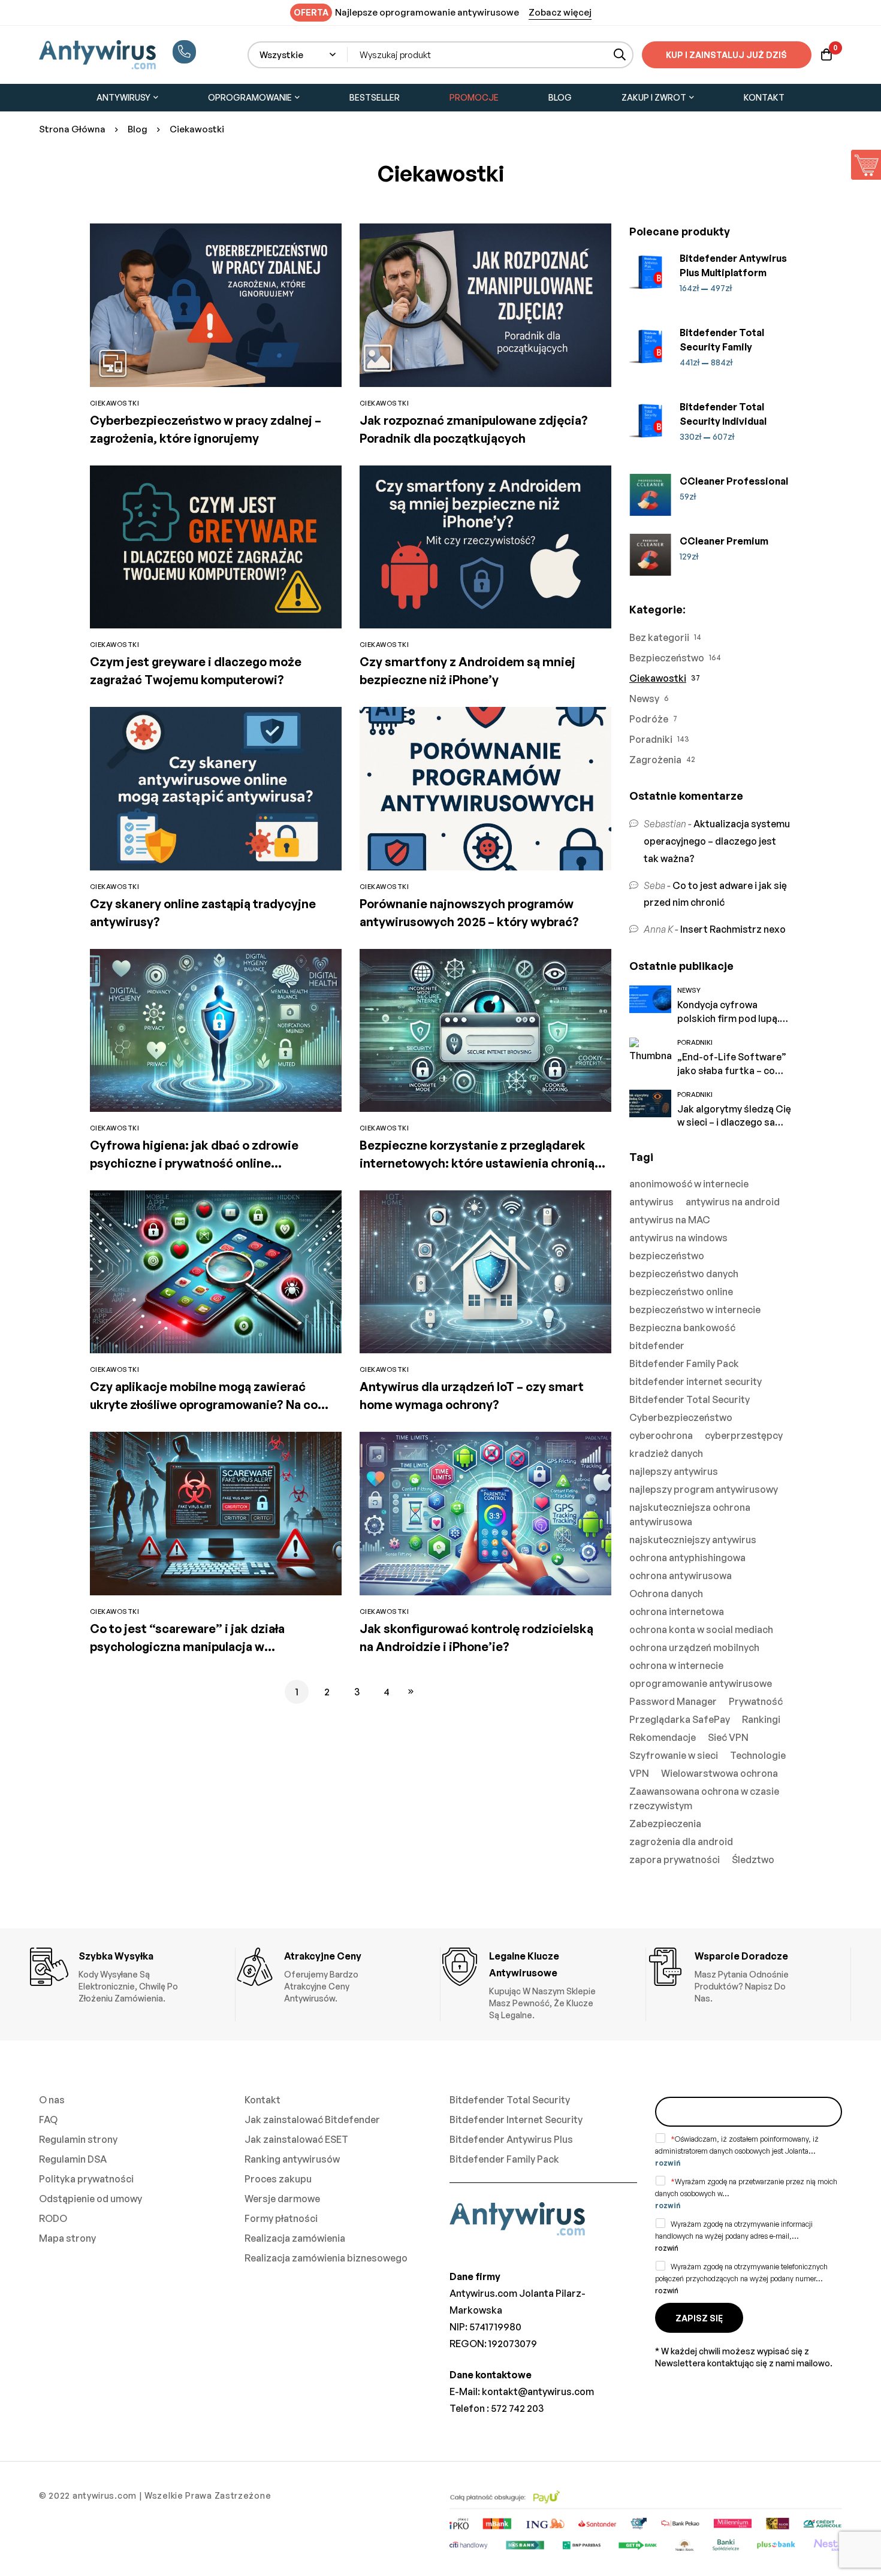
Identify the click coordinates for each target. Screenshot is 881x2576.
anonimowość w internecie (689, 1184)
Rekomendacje (663, 1737)
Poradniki (651, 739)
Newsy (644, 699)
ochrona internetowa (677, 1611)
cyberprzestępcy (744, 1435)
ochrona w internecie (676, 1665)
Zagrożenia (655, 760)
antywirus (651, 1202)
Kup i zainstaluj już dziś (726, 55)
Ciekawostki (658, 678)
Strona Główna (72, 129)
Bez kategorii (659, 637)
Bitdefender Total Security (690, 1399)
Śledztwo (753, 1860)
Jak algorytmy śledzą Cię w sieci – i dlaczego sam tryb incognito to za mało (734, 1123)
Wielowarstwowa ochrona (719, 1773)
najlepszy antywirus (674, 1471)
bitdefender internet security (696, 1381)
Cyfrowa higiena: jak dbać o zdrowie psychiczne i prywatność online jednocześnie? (194, 1163)
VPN (639, 1773)
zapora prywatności (675, 1860)
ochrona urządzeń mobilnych (694, 1647)
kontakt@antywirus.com (538, 2391)
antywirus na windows (678, 1238)
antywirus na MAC (670, 1220)
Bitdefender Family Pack (684, 1363)
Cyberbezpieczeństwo (681, 1417)
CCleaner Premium (724, 541)
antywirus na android (733, 1202)
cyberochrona (661, 1435)
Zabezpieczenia (665, 1824)
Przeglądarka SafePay (680, 1719)
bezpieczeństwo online (681, 1292)
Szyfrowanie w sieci (674, 1755)
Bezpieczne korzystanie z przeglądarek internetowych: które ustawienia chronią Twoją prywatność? (477, 1163)
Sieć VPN (728, 1737)
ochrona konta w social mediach (701, 1629)
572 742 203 (517, 2408)
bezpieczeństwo (667, 1256)
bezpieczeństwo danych (684, 1274)
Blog (138, 129)
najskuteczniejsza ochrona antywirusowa (690, 1514)
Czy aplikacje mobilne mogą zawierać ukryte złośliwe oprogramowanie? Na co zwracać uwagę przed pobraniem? (204, 1405)
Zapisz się (699, 2318)
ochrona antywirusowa (681, 1576)
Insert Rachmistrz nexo (733, 929)
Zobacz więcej (560, 12)
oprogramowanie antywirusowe (701, 1683)
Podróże (649, 719)
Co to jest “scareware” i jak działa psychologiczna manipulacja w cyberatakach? (187, 1647)
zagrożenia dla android (681, 1842)
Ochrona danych (666, 1594)
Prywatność (756, 1701)
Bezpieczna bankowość (682, 1328)
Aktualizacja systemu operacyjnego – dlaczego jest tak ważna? (717, 841)
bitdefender (657, 1346)
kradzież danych (666, 1453)
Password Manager (673, 1701)
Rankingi (761, 1719)
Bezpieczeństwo (667, 658)
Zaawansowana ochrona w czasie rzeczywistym (704, 1798)
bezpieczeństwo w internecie (695, 1310)
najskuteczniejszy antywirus (693, 1540)
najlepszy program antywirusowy (704, 1489)
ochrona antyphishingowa (687, 1558)
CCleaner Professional (734, 481)
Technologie (758, 1755)
